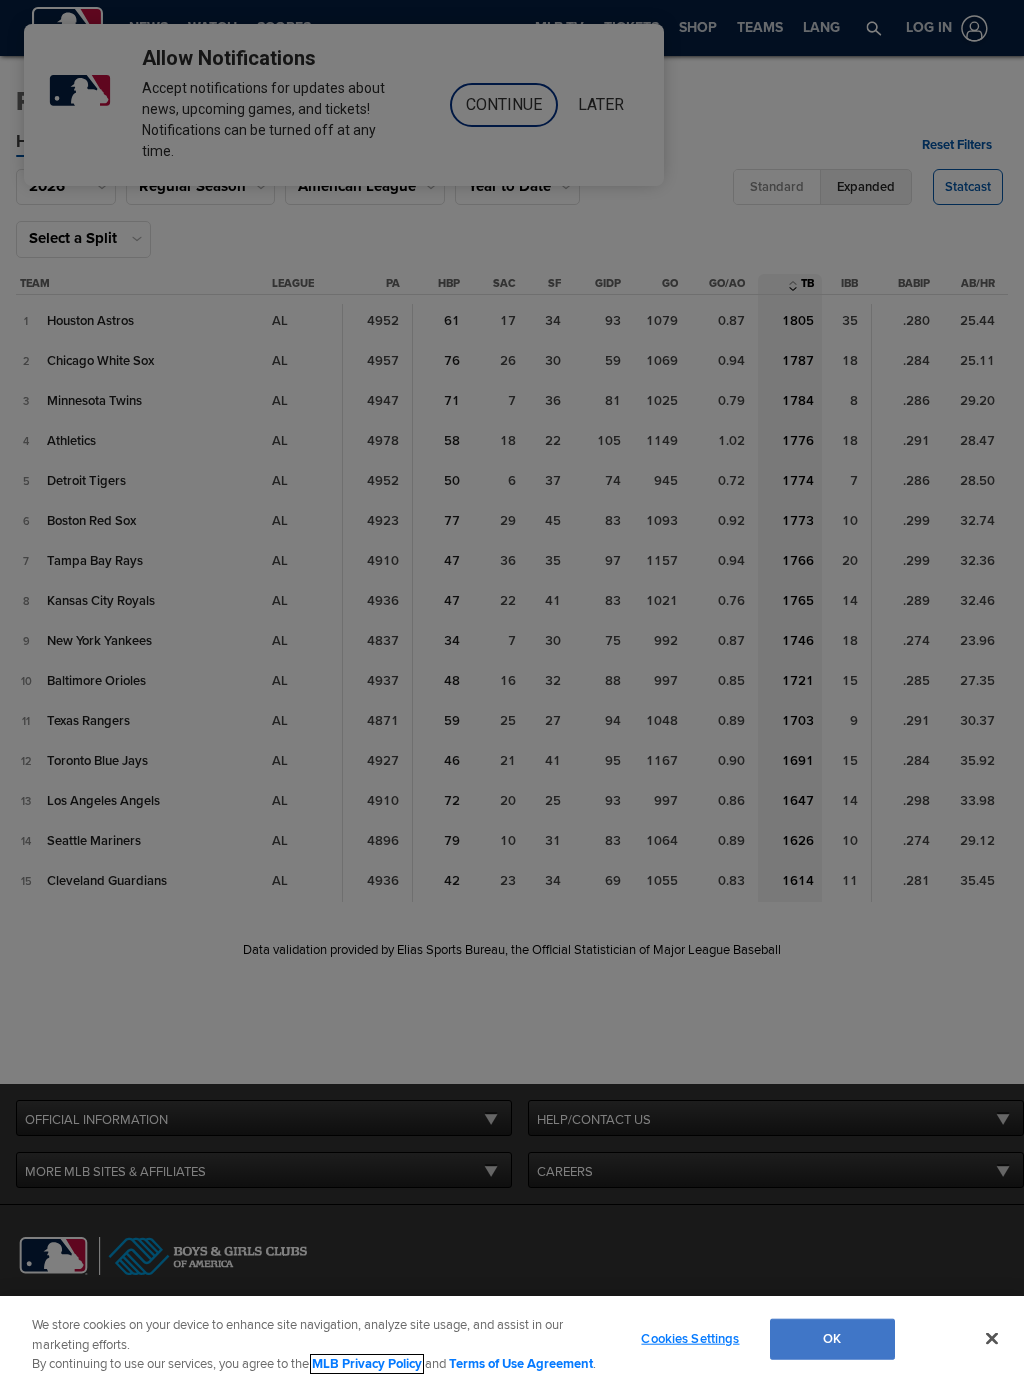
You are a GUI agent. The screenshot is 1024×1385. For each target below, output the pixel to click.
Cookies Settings (690, 1338)
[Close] (992, 1338)
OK (832, 1338)
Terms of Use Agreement (521, 1364)
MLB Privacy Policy (367, 1364)
